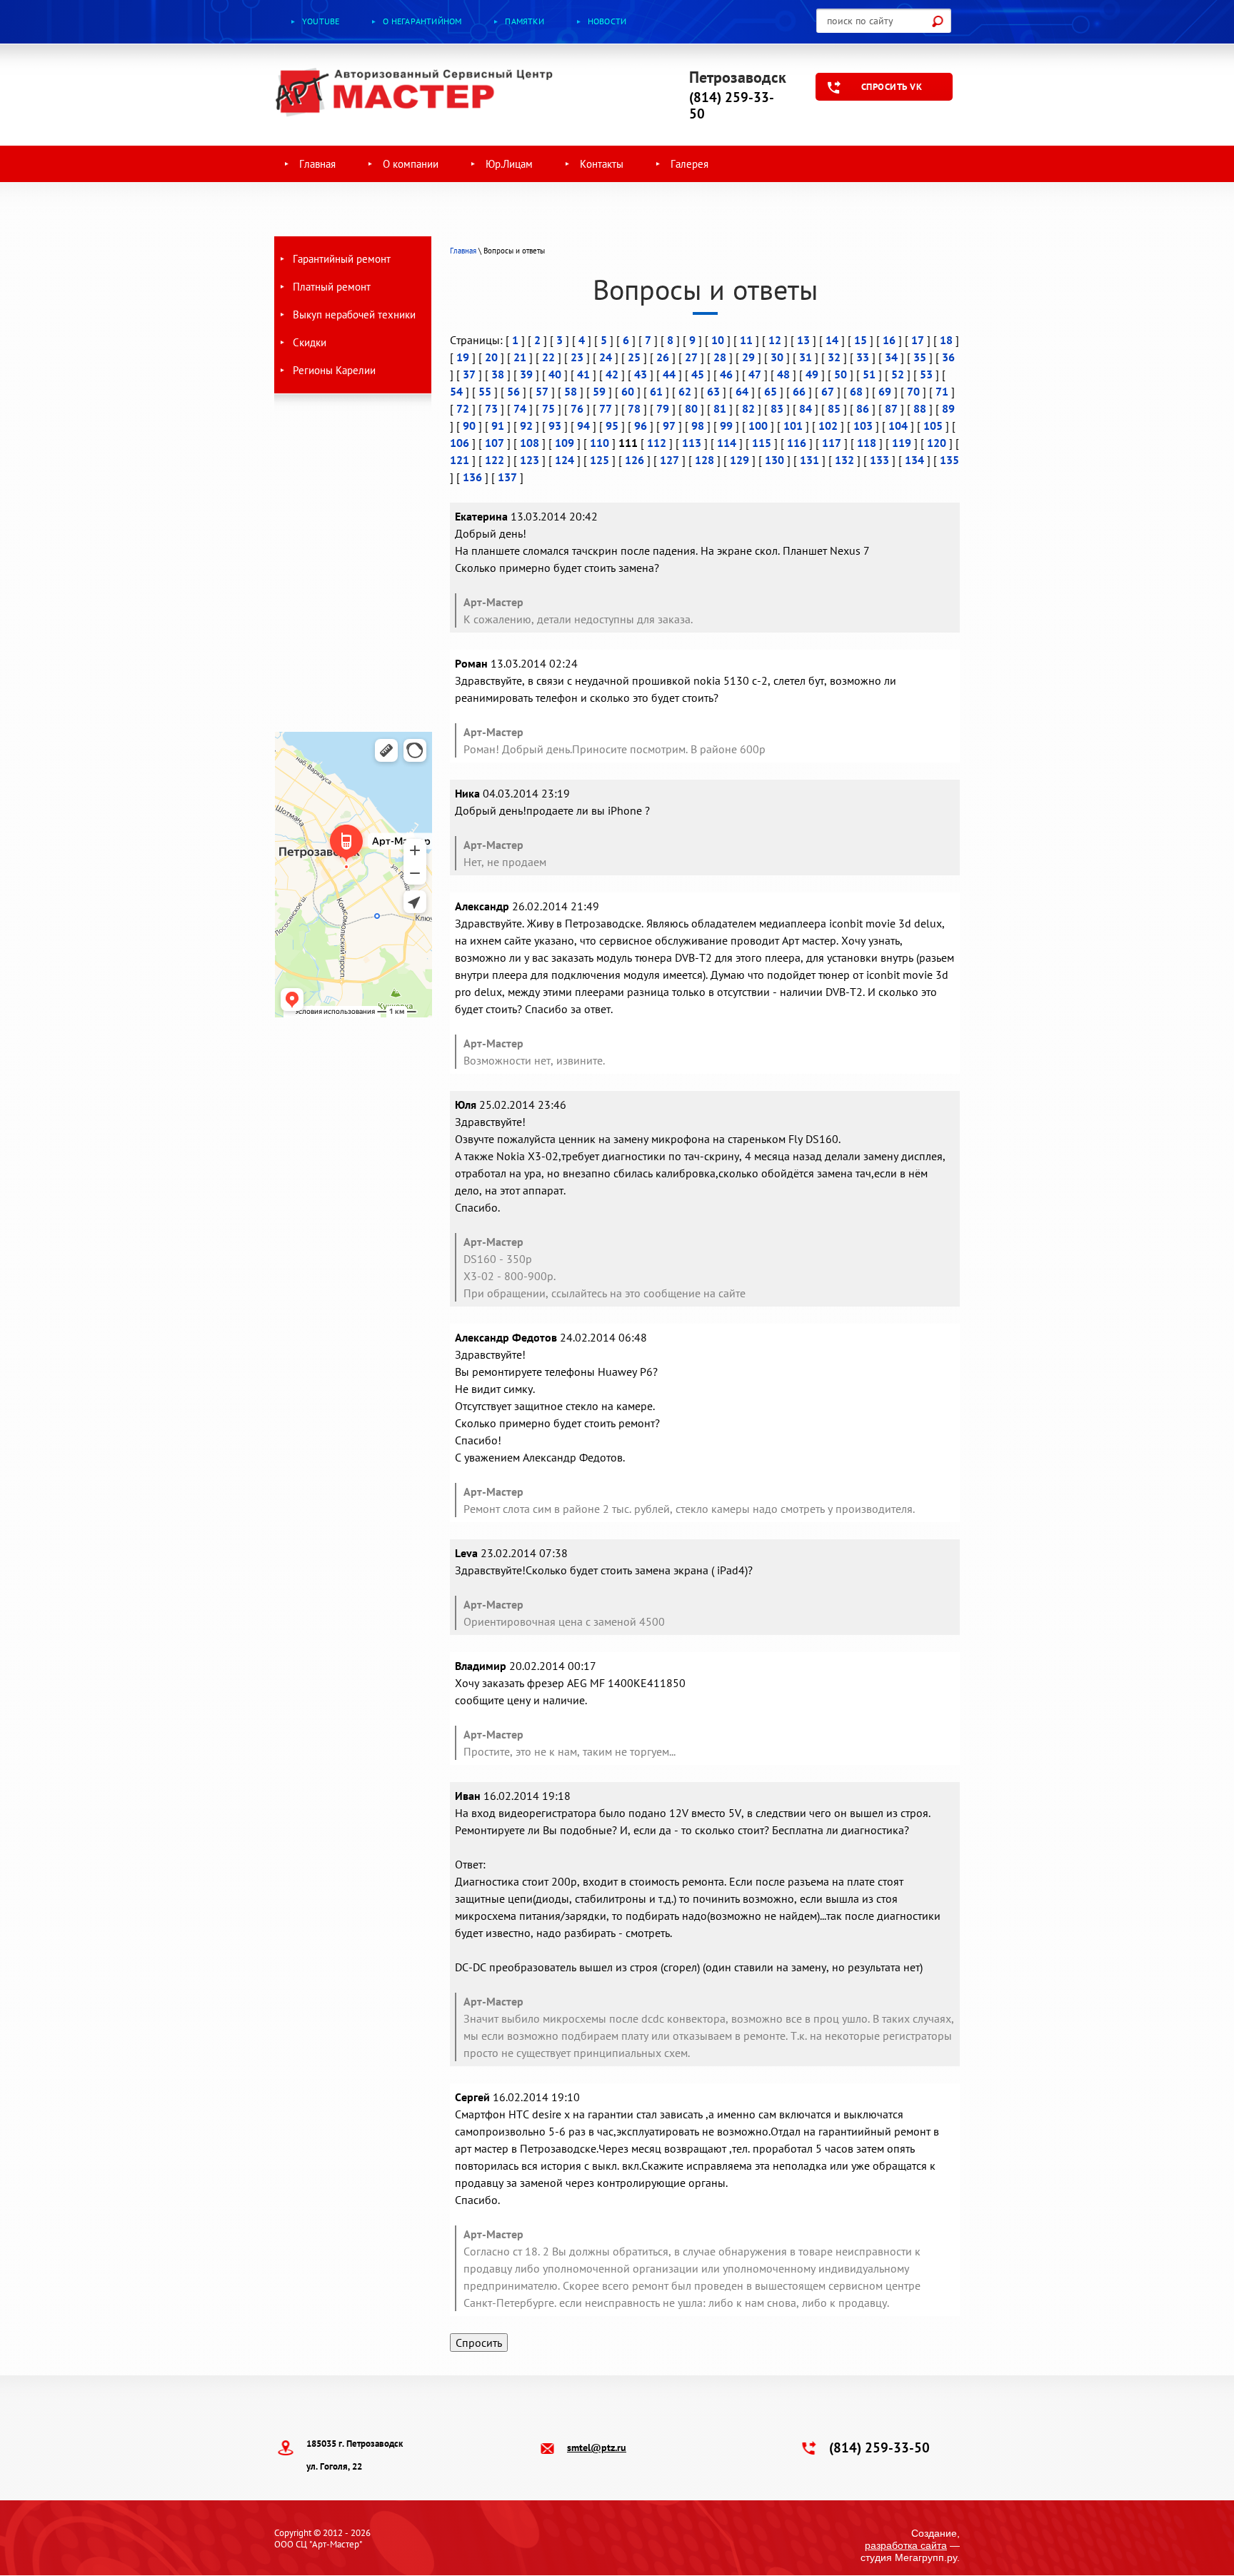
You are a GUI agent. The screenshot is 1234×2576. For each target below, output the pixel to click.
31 (806, 357)
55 (485, 391)
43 (641, 374)
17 (918, 340)
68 (856, 391)
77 (606, 408)
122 (495, 460)
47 (755, 374)
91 (498, 426)
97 (669, 426)
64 (742, 391)
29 (748, 357)
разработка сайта (906, 2545)
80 (691, 408)
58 (571, 391)
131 (809, 460)
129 (739, 460)
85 (834, 408)
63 (713, 391)
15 (861, 340)
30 (777, 357)
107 (495, 443)
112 (657, 443)
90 (469, 426)
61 (656, 391)
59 (599, 391)
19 (463, 357)
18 (946, 340)
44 (669, 374)
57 (542, 391)
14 (832, 340)
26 (663, 357)
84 (806, 408)
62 (685, 391)
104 (898, 426)
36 (948, 357)
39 (526, 374)
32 (834, 357)
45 (698, 374)
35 (920, 357)
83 (777, 408)
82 (748, 408)
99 (726, 426)
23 (577, 357)
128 (704, 460)
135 (949, 460)
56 (513, 391)
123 (530, 460)
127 (669, 460)
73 (491, 408)
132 (844, 460)
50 (841, 374)
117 (832, 443)
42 (612, 374)
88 (920, 408)
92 (526, 426)
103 (863, 426)
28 (720, 357)
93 (555, 426)
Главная (463, 251)
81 (720, 408)
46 (726, 374)
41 (583, 374)
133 (879, 460)
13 (803, 340)
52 (898, 374)
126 (634, 460)
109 (565, 443)
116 (797, 443)
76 (577, 408)
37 (469, 374)
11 (746, 340)
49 (812, 374)
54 (456, 391)
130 (774, 460)
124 (565, 460)
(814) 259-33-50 (732, 105)
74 (520, 408)
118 (867, 443)
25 (634, 357)
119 (902, 443)
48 (783, 374)
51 (869, 374)
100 (758, 426)
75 (548, 408)
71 (942, 391)
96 (641, 426)
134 (914, 460)
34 (891, 357)
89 (948, 408)
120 (937, 443)
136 (472, 477)
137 (507, 477)
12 (775, 340)
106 (460, 443)
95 (612, 426)
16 (889, 340)
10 (718, 340)
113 (692, 443)
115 (762, 443)
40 (555, 374)
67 (828, 391)
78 (634, 408)
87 (891, 408)
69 (885, 391)
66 (799, 391)
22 (548, 357)
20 (491, 357)
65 (771, 391)
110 (600, 443)
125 (600, 460)
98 (698, 426)
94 (583, 426)
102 (828, 426)
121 (460, 460)
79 (663, 408)
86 (863, 408)
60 (628, 391)
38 (498, 374)
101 (793, 426)
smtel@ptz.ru (597, 2447)
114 (727, 443)
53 (926, 374)
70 (913, 391)
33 (863, 357)
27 (691, 357)
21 (520, 357)
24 (606, 357)
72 (463, 408)
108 (530, 443)
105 (933, 426)
